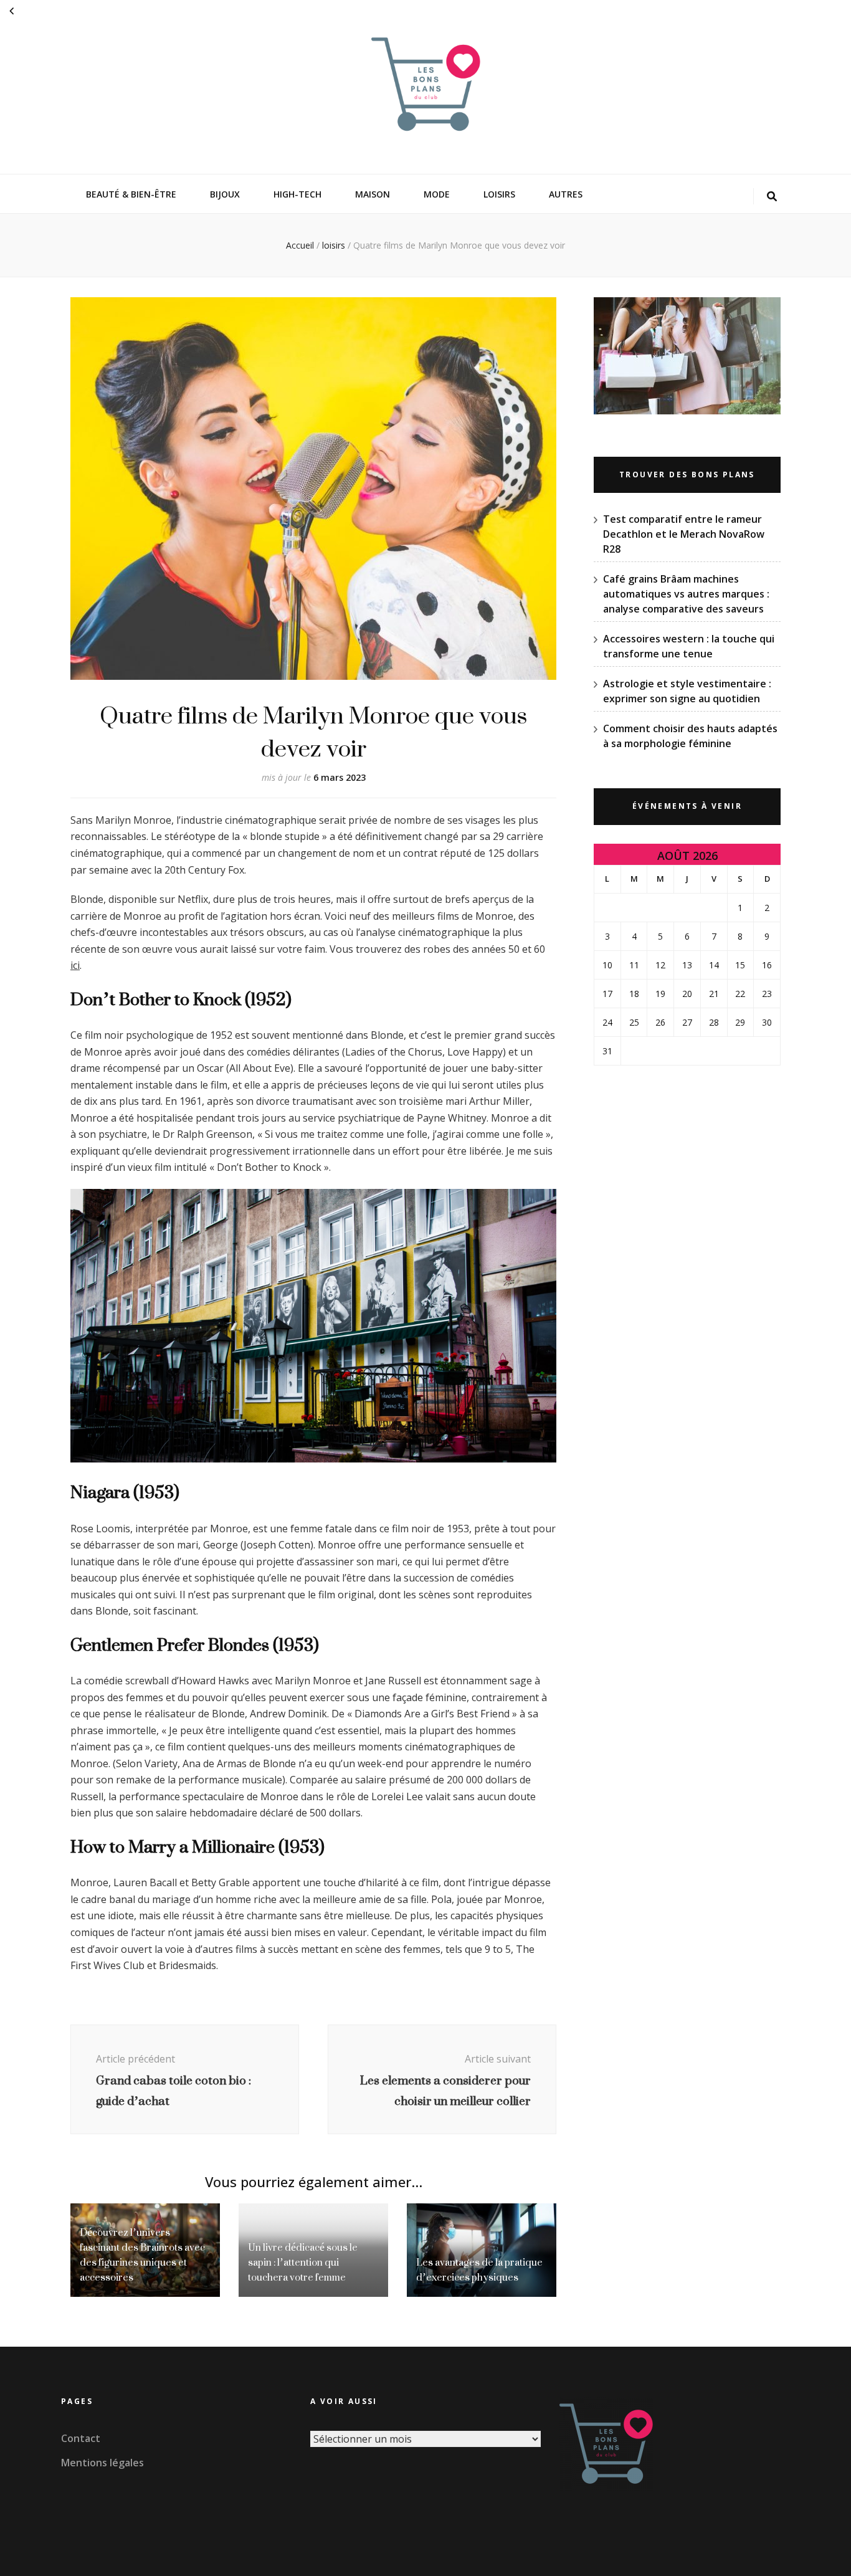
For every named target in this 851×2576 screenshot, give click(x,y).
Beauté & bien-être (131, 194)
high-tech (297, 194)
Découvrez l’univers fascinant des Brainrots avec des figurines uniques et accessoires (142, 2255)
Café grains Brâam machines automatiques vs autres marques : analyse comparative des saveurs (686, 594)
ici (75, 965)
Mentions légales (102, 2463)
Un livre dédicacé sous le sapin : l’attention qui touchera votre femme (303, 2262)
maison (373, 194)
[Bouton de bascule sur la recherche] (772, 197)
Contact (81, 2438)
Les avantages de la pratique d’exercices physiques (479, 2270)
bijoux (225, 194)
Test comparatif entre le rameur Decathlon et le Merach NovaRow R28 (684, 534)
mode (437, 194)
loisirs (499, 194)
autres (566, 194)
